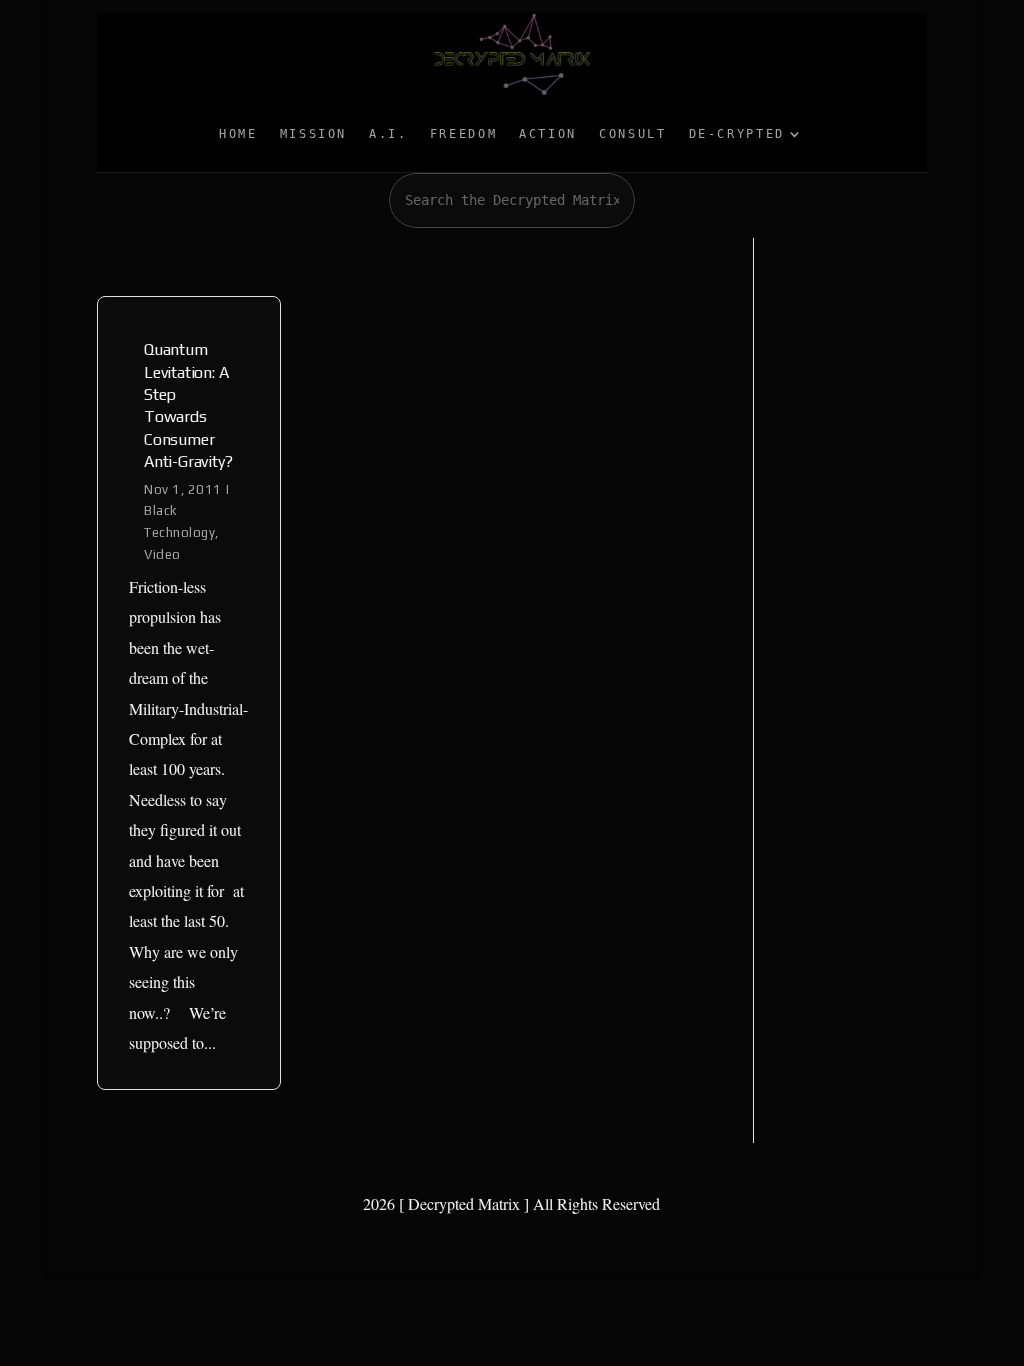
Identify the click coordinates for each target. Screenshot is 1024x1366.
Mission (313, 134)
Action (548, 134)
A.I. (388, 134)
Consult (632, 134)
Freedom (463, 134)
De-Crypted (737, 134)
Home (238, 134)
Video (162, 554)
